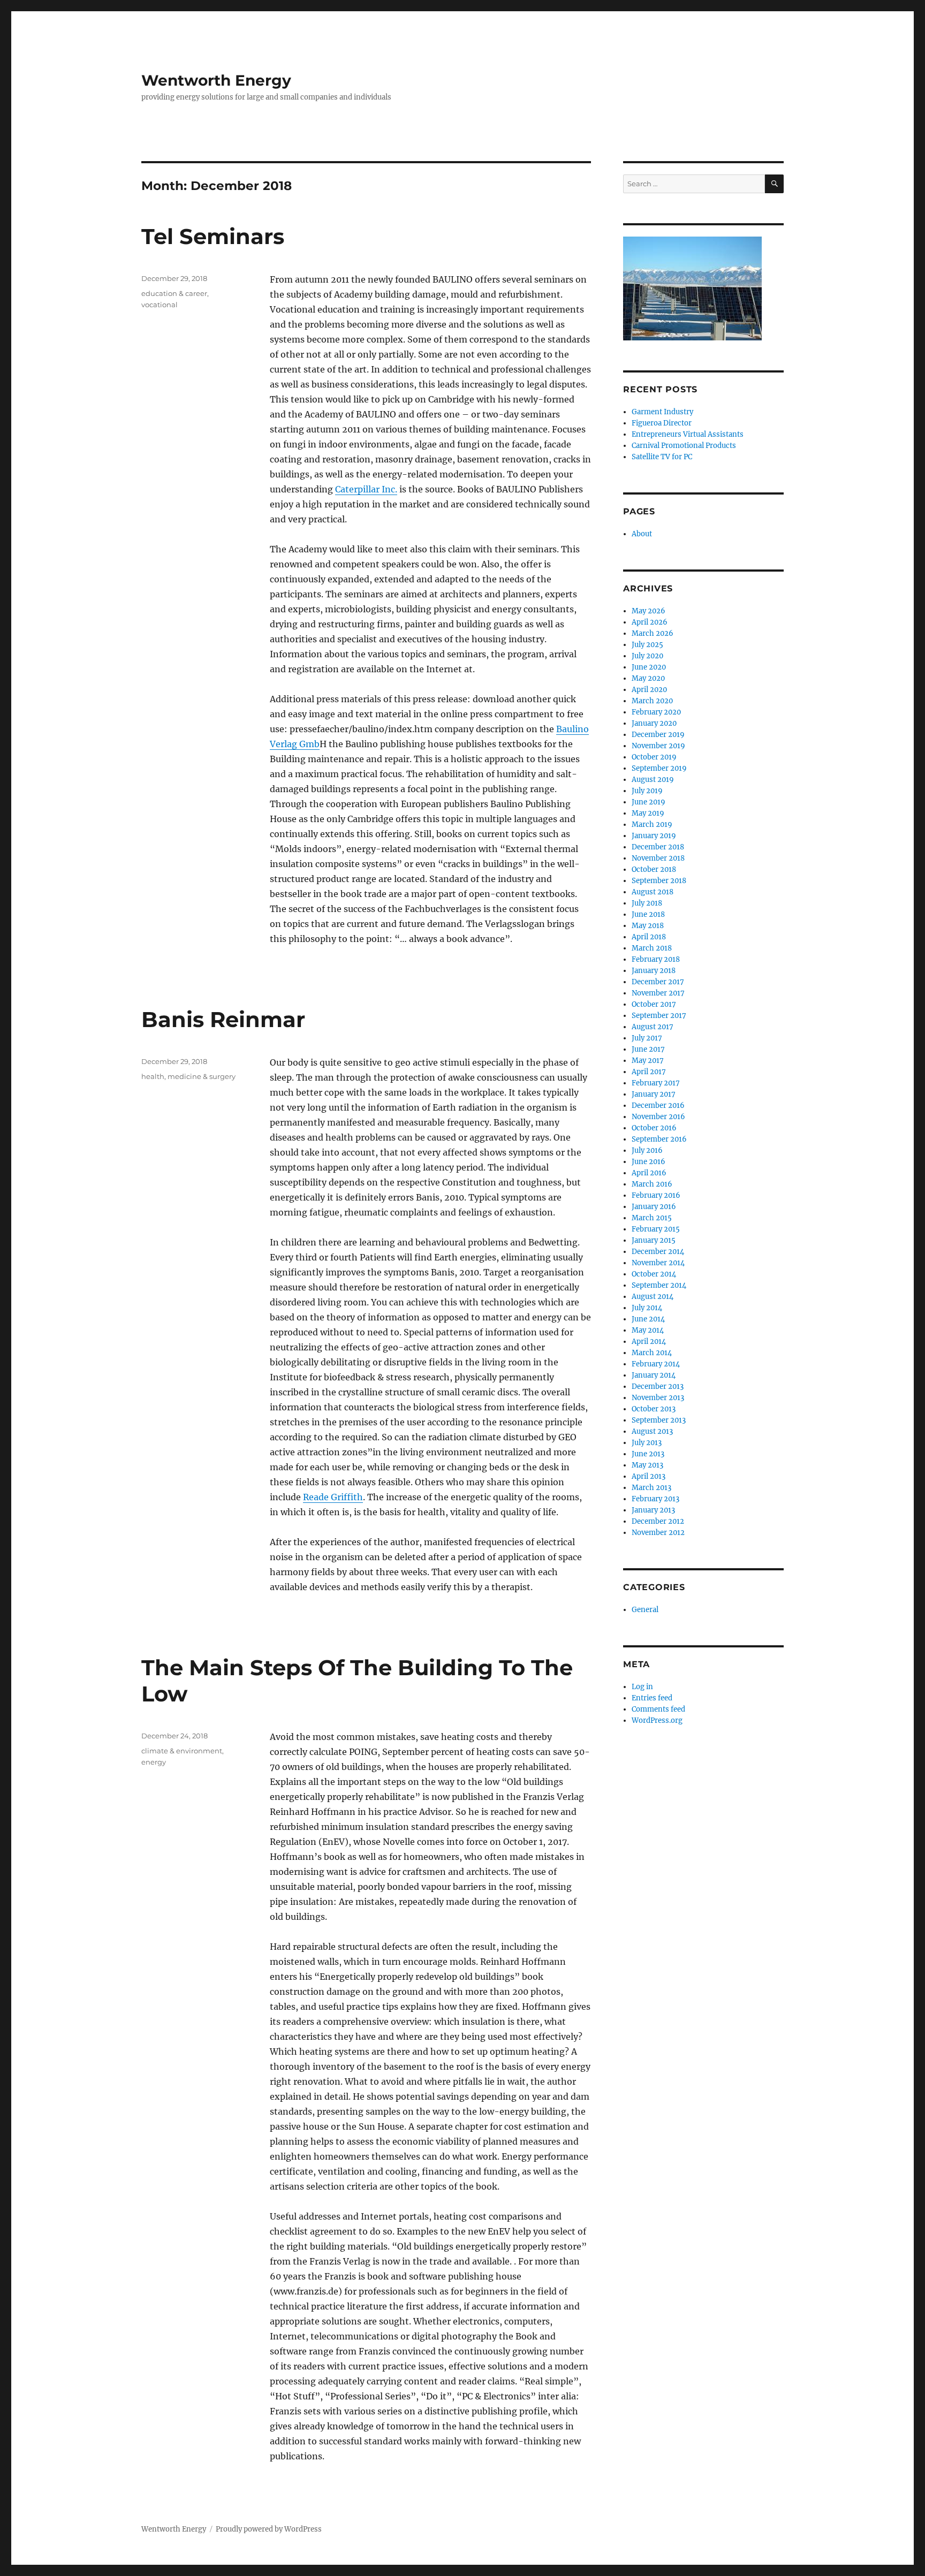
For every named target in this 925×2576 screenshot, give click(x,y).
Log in (642, 1687)
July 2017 (647, 1038)
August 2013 (652, 1431)
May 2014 (648, 1330)
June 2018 (648, 914)
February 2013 (655, 1499)
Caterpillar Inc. (366, 489)
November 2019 (658, 746)
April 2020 (649, 690)
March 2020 (652, 701)
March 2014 (652, 1353)
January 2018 (654, 971)
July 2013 (647, 1443)
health (153, 1076)
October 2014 (654, 1274)
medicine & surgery (202, 1076)
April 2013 (649, 1476)
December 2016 (658, 1105)
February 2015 (656, 1229)
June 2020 (649, 667)
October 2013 (654, 1409)
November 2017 (658, 993)
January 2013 (653, 1510)
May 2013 (647, 1465)
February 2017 (656, 1083)
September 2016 (659, 1139)
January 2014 (654, 1375)
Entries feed (652, 1698)
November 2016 (658, 1117)
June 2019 (649, 802)
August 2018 (653, 892)
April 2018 (649, 937)
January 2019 (654, 836)
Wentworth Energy (216, 80)
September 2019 (659, 768)
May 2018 (648, 926)
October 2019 (654, 757)
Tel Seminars (213, 236)
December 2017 (658, 982)
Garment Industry (662, 412)
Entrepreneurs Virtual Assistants (688, 434)
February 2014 (656, 1364)
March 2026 (653, 633)
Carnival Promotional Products (684, 446)
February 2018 (656, 959)
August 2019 (653, 780)
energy (154, 1762)
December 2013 (658, 1386)
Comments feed (658, 1709)
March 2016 (652, 1184)
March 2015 (652, 1218)
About (642, 534)
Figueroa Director (662, 423)
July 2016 (647, 1150)
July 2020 (647, 656)
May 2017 (648, 1061)
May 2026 (649, 611)
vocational (160, 305)
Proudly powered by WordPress (269, 2529)
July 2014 (647, 1308)
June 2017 (648, 1049)
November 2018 (658, 858)
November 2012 (658, 1533)
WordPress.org (657, 1720)
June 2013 (648, 1454)
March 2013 (651, 1488)
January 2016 (654, 1207)
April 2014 (649, 1342)
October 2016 (654, 1128)
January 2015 (654, 1240)
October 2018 (654, 869)
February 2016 (656, 1195)
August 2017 (653, 1027)
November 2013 (658, 1398)
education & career (174, 293)
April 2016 (649, 1173)
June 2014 (648, 1319)
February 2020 (656, 712)
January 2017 (654, 1094)
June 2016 (649, 1162)
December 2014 (658, 1252)
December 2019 (658, 735)
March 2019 (652, 825)
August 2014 (653, 1297)
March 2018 (652, 948)
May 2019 (648, 813)
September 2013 (659, 1420)
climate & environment (182, 1751)
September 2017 (659, 1016)
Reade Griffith (333, 1497)
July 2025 (647, 645)
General (645, 1610)
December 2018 (658, 847)
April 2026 (650, 622)
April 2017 (649, 1072)
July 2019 (647, 791)
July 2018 (647, 903)
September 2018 (659, 881)
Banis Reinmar (223, 1019)
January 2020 (654, 723)
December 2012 (658, 1521)
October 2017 (654, 1004)
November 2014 (658, 1263)
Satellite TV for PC (662, 457)
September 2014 (659, 1285)
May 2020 (648, 678)
